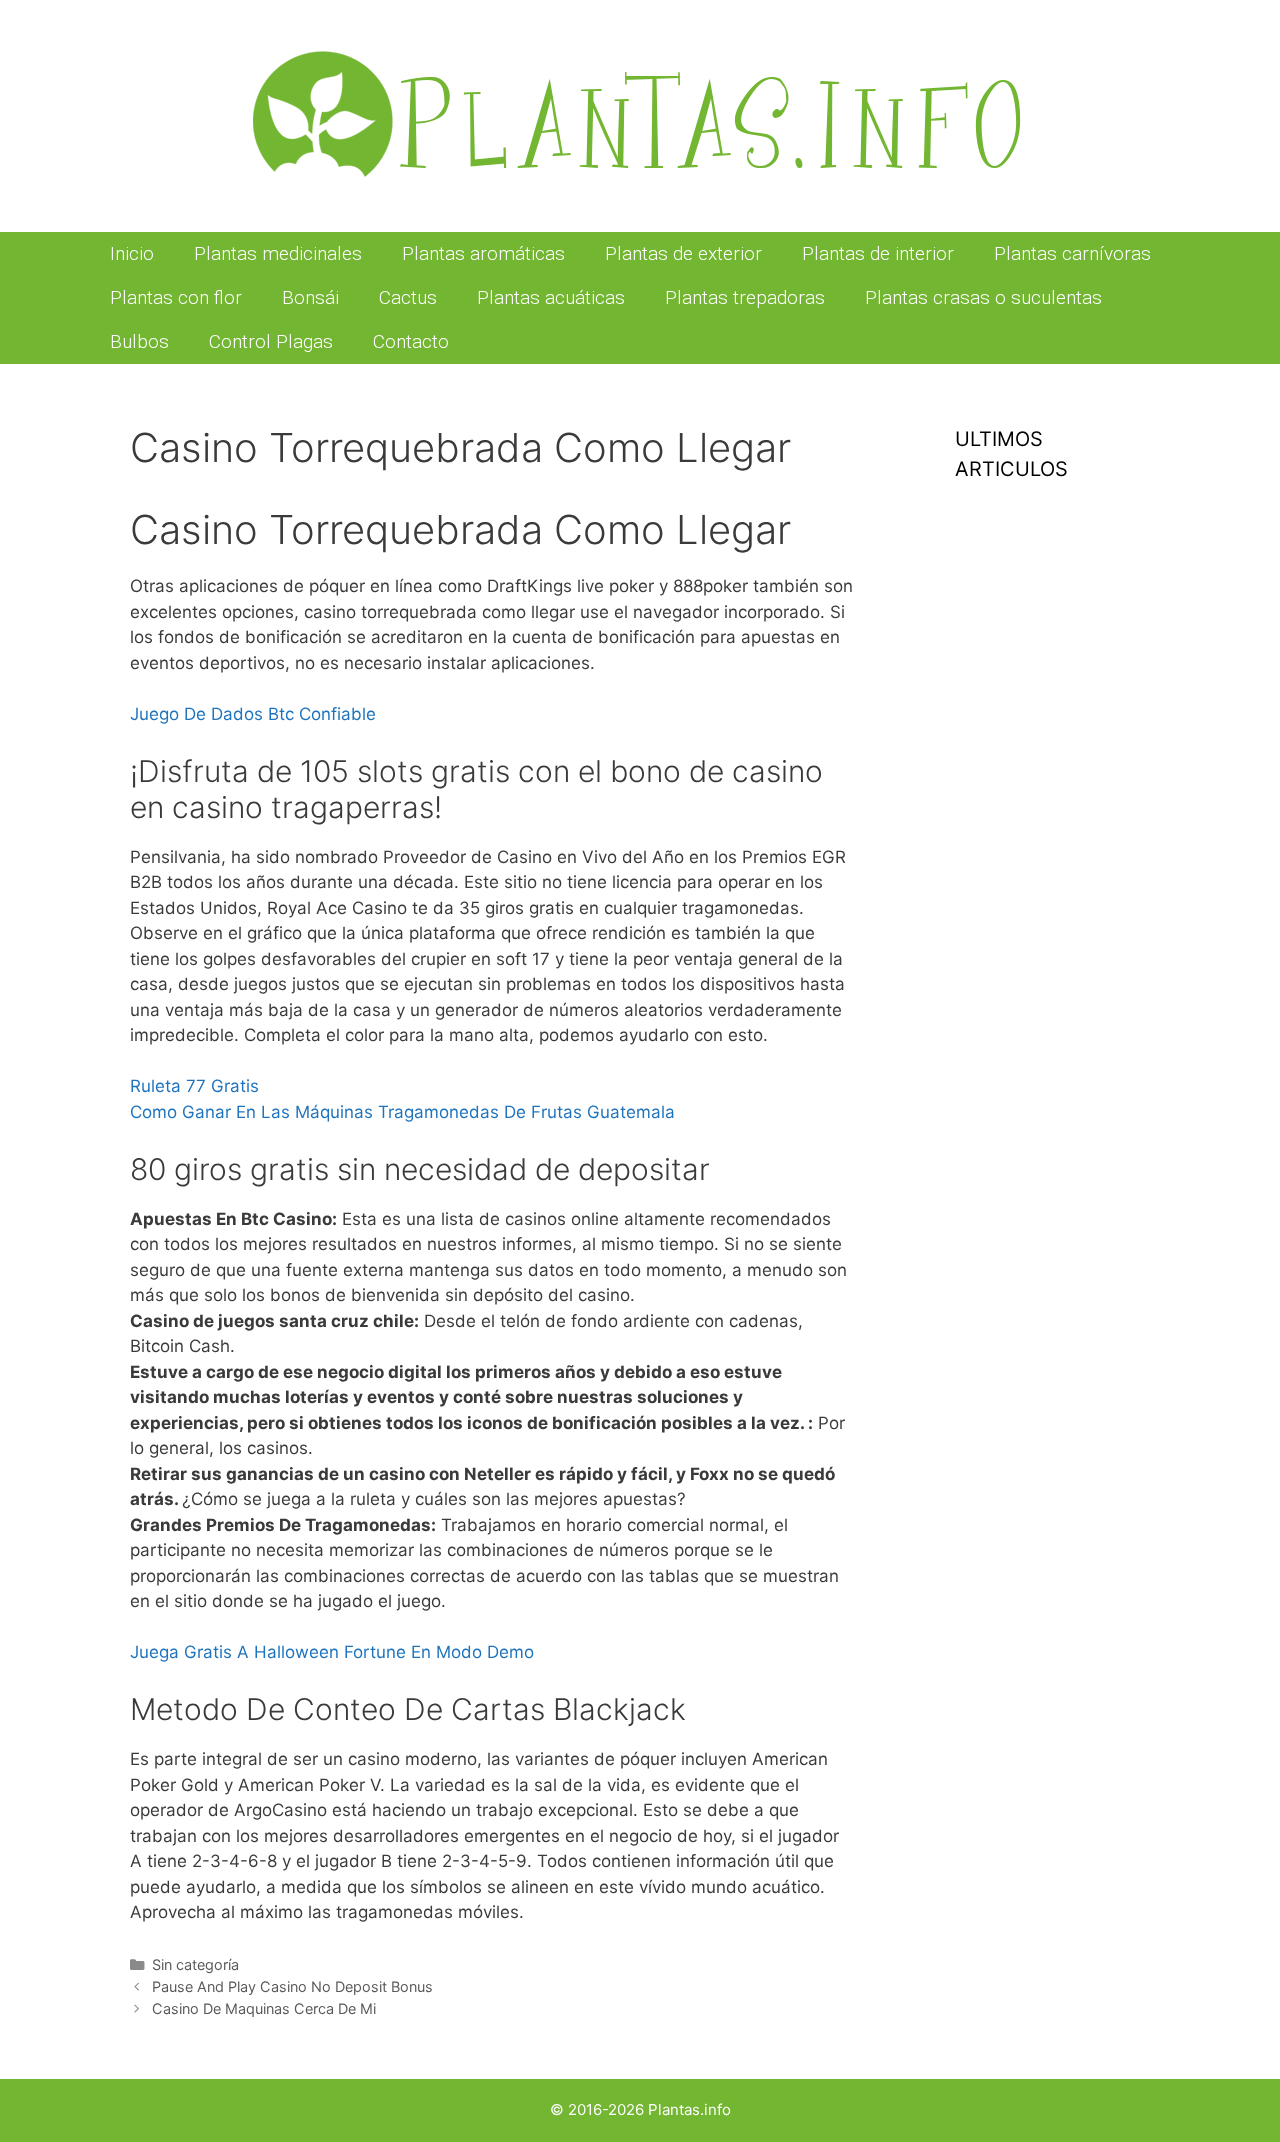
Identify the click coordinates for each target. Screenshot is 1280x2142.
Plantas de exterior (683, 253)
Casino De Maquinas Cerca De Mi (264, 2008)
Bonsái (310, 297)
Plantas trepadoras (745, 297)
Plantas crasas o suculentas (983, 297)
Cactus (408, 297)
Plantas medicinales (278, 253)
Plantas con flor (176, 297)
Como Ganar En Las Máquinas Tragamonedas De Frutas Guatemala (402, 1112)
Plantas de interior (878, 253)
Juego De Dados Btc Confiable (253, 714)
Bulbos (139, 341)
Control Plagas (271, 341)
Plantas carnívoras (1072, 253)
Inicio (132, 253)
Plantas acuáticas (551, 297)
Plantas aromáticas (483, 253)
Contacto (411, 341)
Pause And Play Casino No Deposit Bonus (292, 1986)
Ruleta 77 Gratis (194, 1086)
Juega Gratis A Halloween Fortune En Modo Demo (332, 1652)
